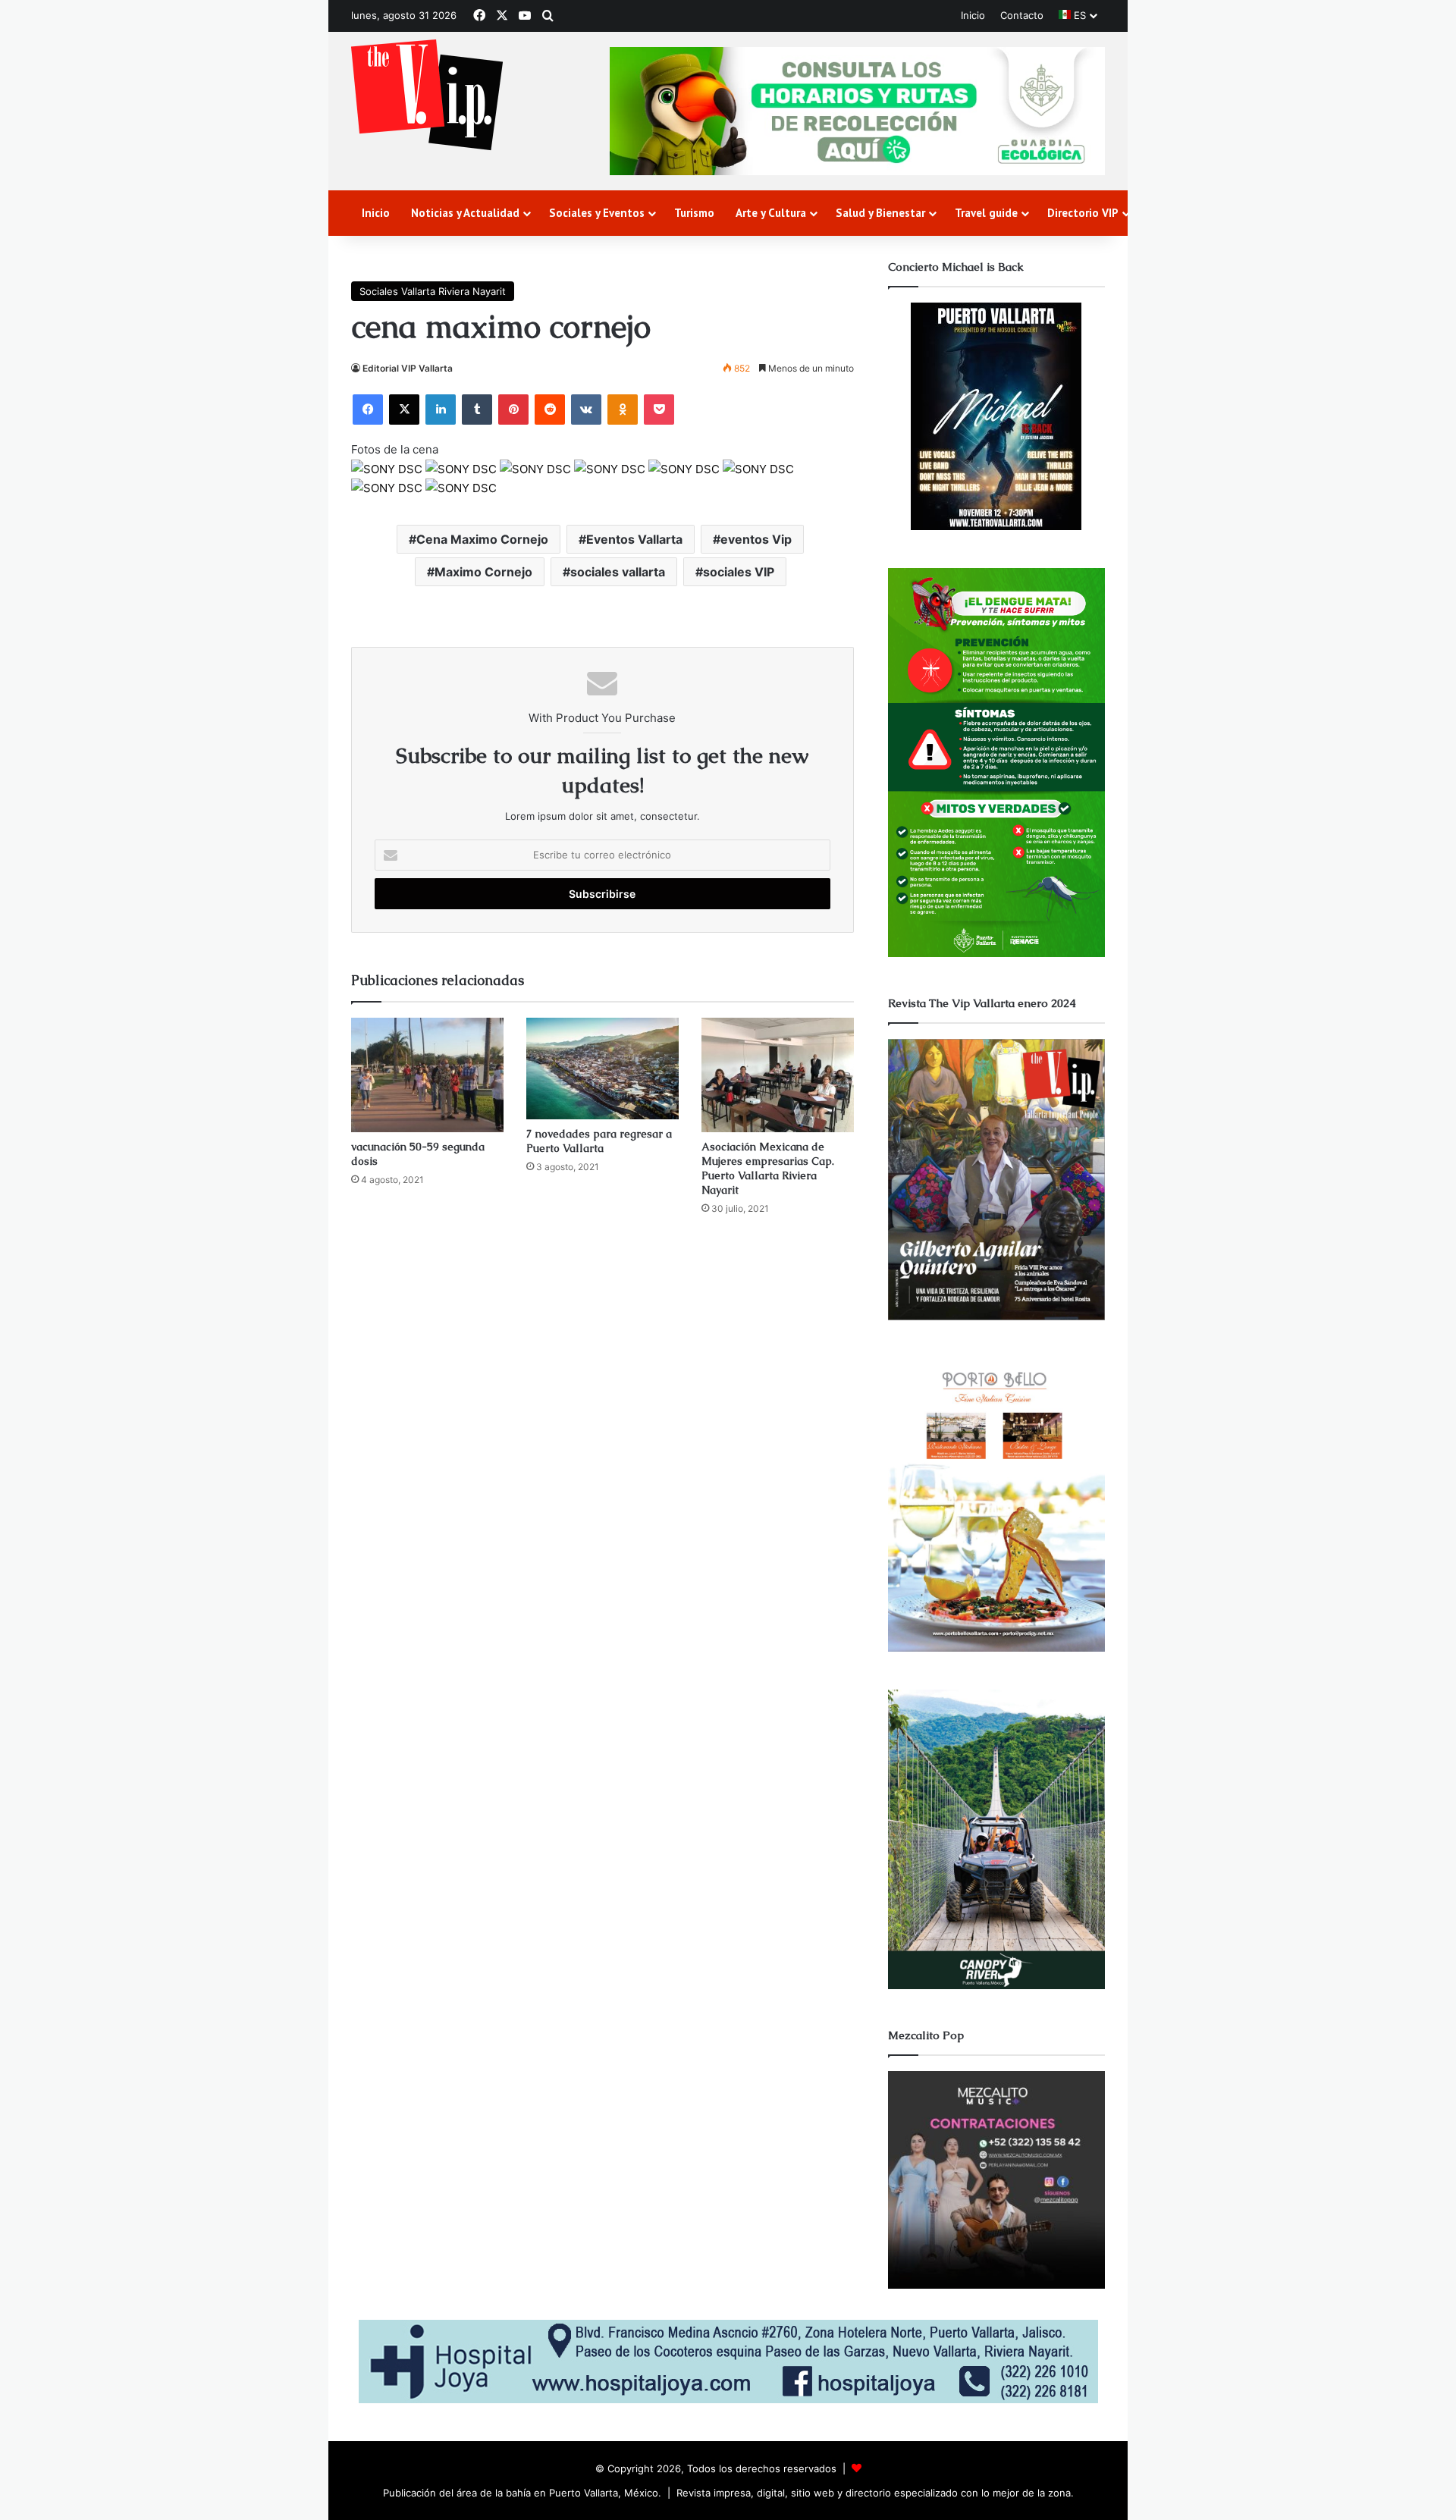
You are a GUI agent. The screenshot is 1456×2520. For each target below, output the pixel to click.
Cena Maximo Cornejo (482, 539)
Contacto (1022, 15)
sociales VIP (739, 572)
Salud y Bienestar (880, 213)
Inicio (973, 15)
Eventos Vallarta (634, 539)
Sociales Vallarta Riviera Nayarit (433, 291)
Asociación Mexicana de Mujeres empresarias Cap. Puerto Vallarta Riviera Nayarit (768, 1168)
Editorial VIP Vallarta (408, 368)
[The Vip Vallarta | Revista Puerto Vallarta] (427, 96)
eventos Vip (756, 539)
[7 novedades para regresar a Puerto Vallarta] (602, 1069)
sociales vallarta (618, 572)
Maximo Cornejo (483, 572)
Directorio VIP (1083, 213)
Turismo (694, 213)
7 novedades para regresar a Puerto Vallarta (599, 1141)
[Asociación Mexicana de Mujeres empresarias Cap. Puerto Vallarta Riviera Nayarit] (778, 1075)
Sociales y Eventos (597, 213)
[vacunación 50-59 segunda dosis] (427, 1075)
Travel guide (986, 213)
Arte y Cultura (771, 213)
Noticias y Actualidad (465, 213)
